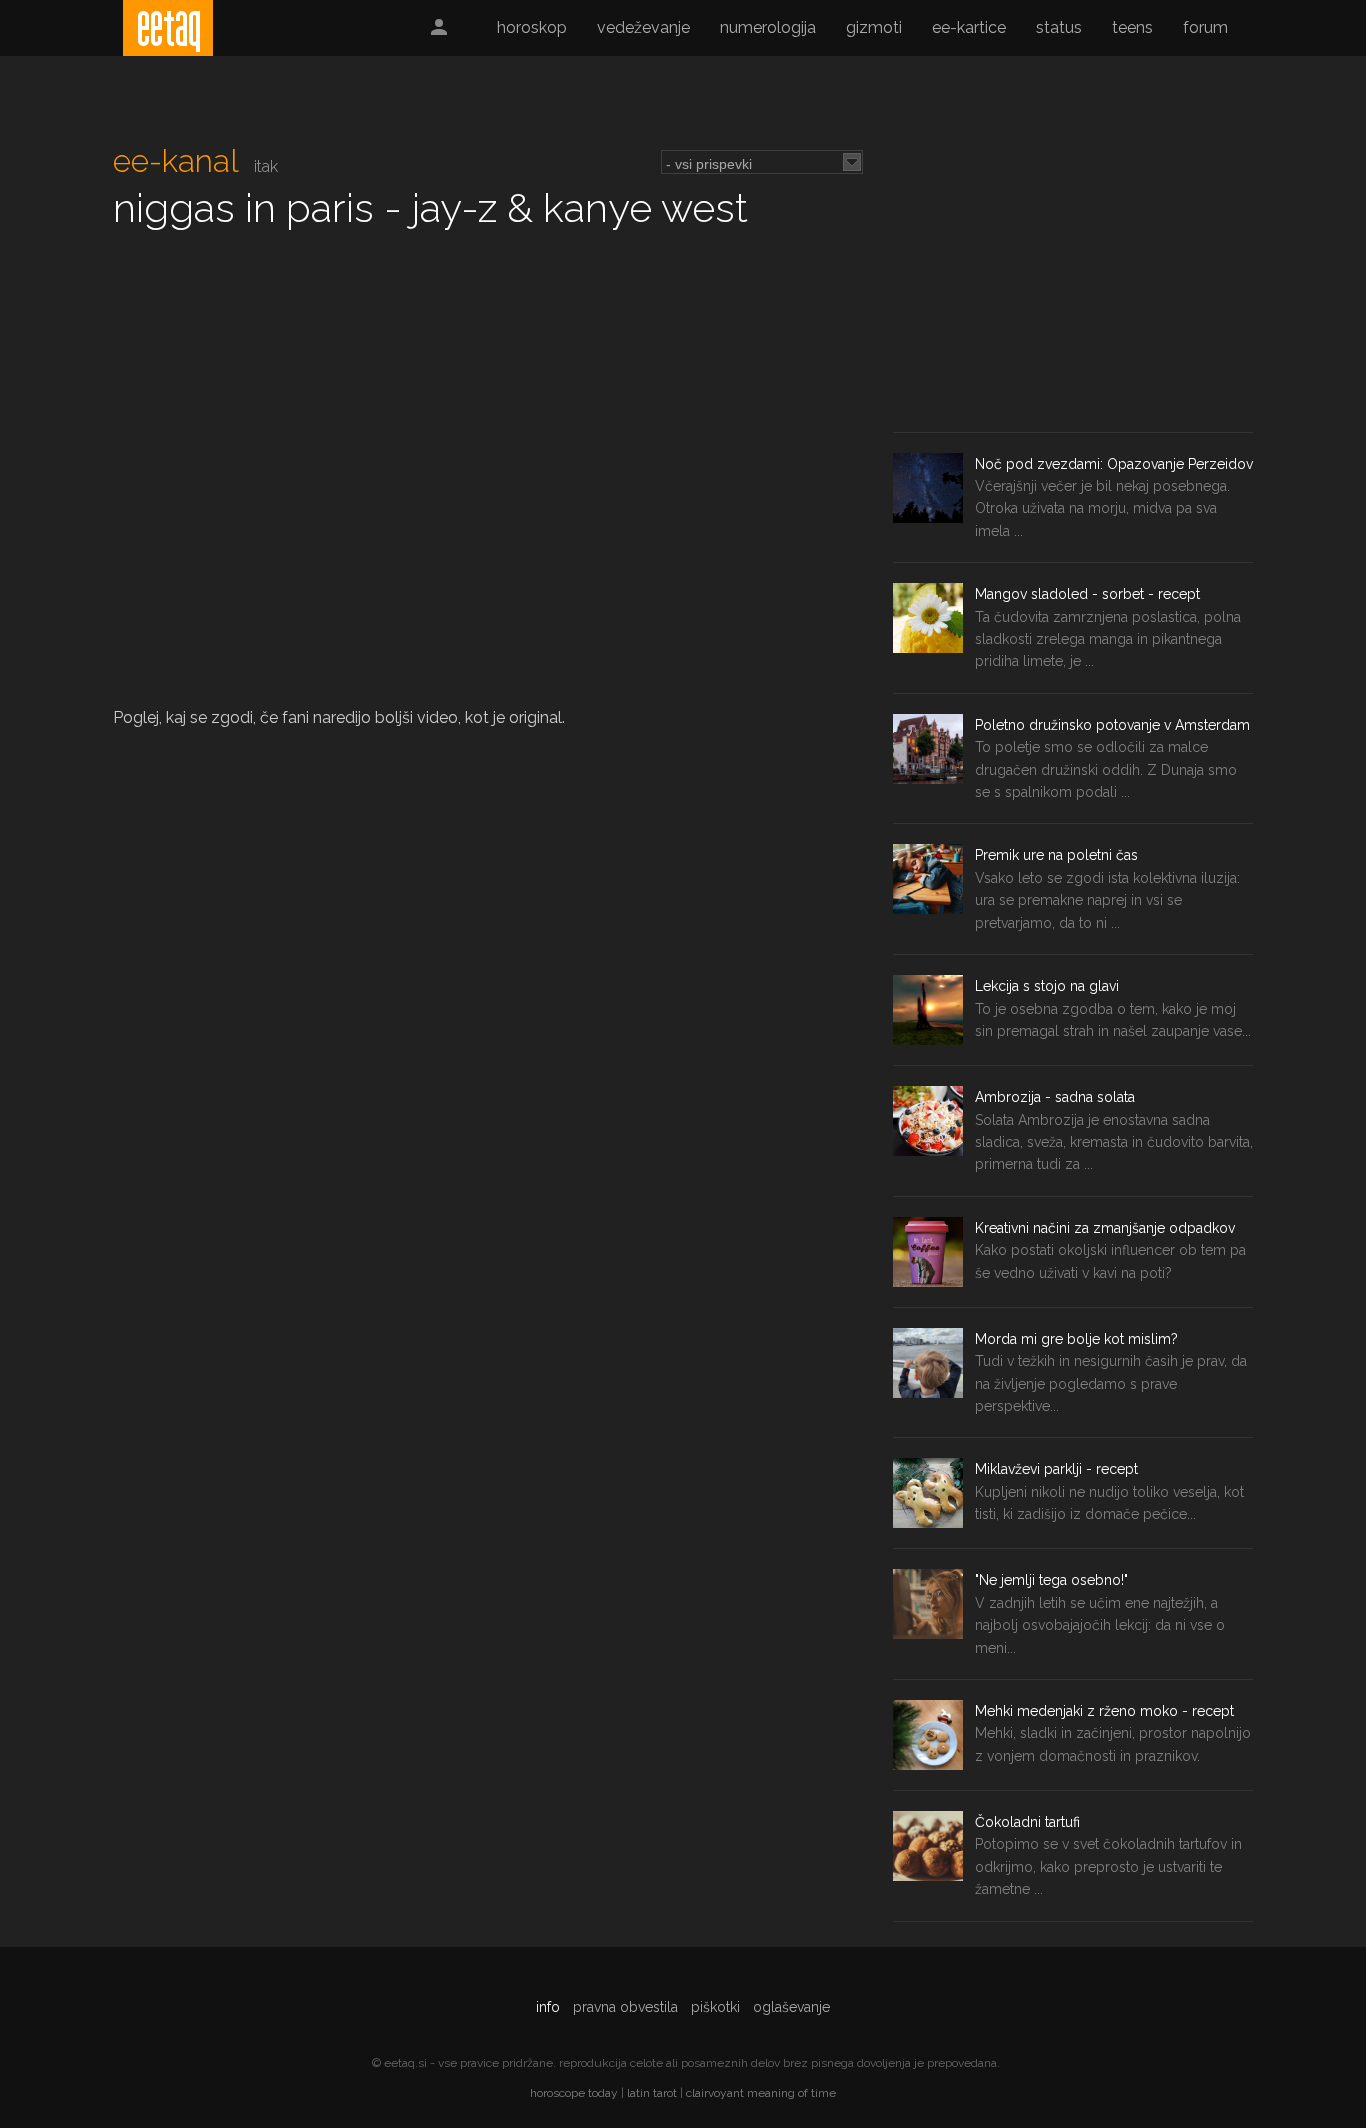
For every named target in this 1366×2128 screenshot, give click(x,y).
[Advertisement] (1073, 282)
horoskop (532, 27)
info (548, 2007)
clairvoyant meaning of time (761, 2093)
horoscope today (574, 2093)
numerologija (768, 27)
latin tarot (652, 2093)
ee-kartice (969, 27)
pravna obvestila (625, 2007)
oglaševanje (791, 2007)
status (1059, 27)
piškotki (715, 2007)
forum (1205, 27)
